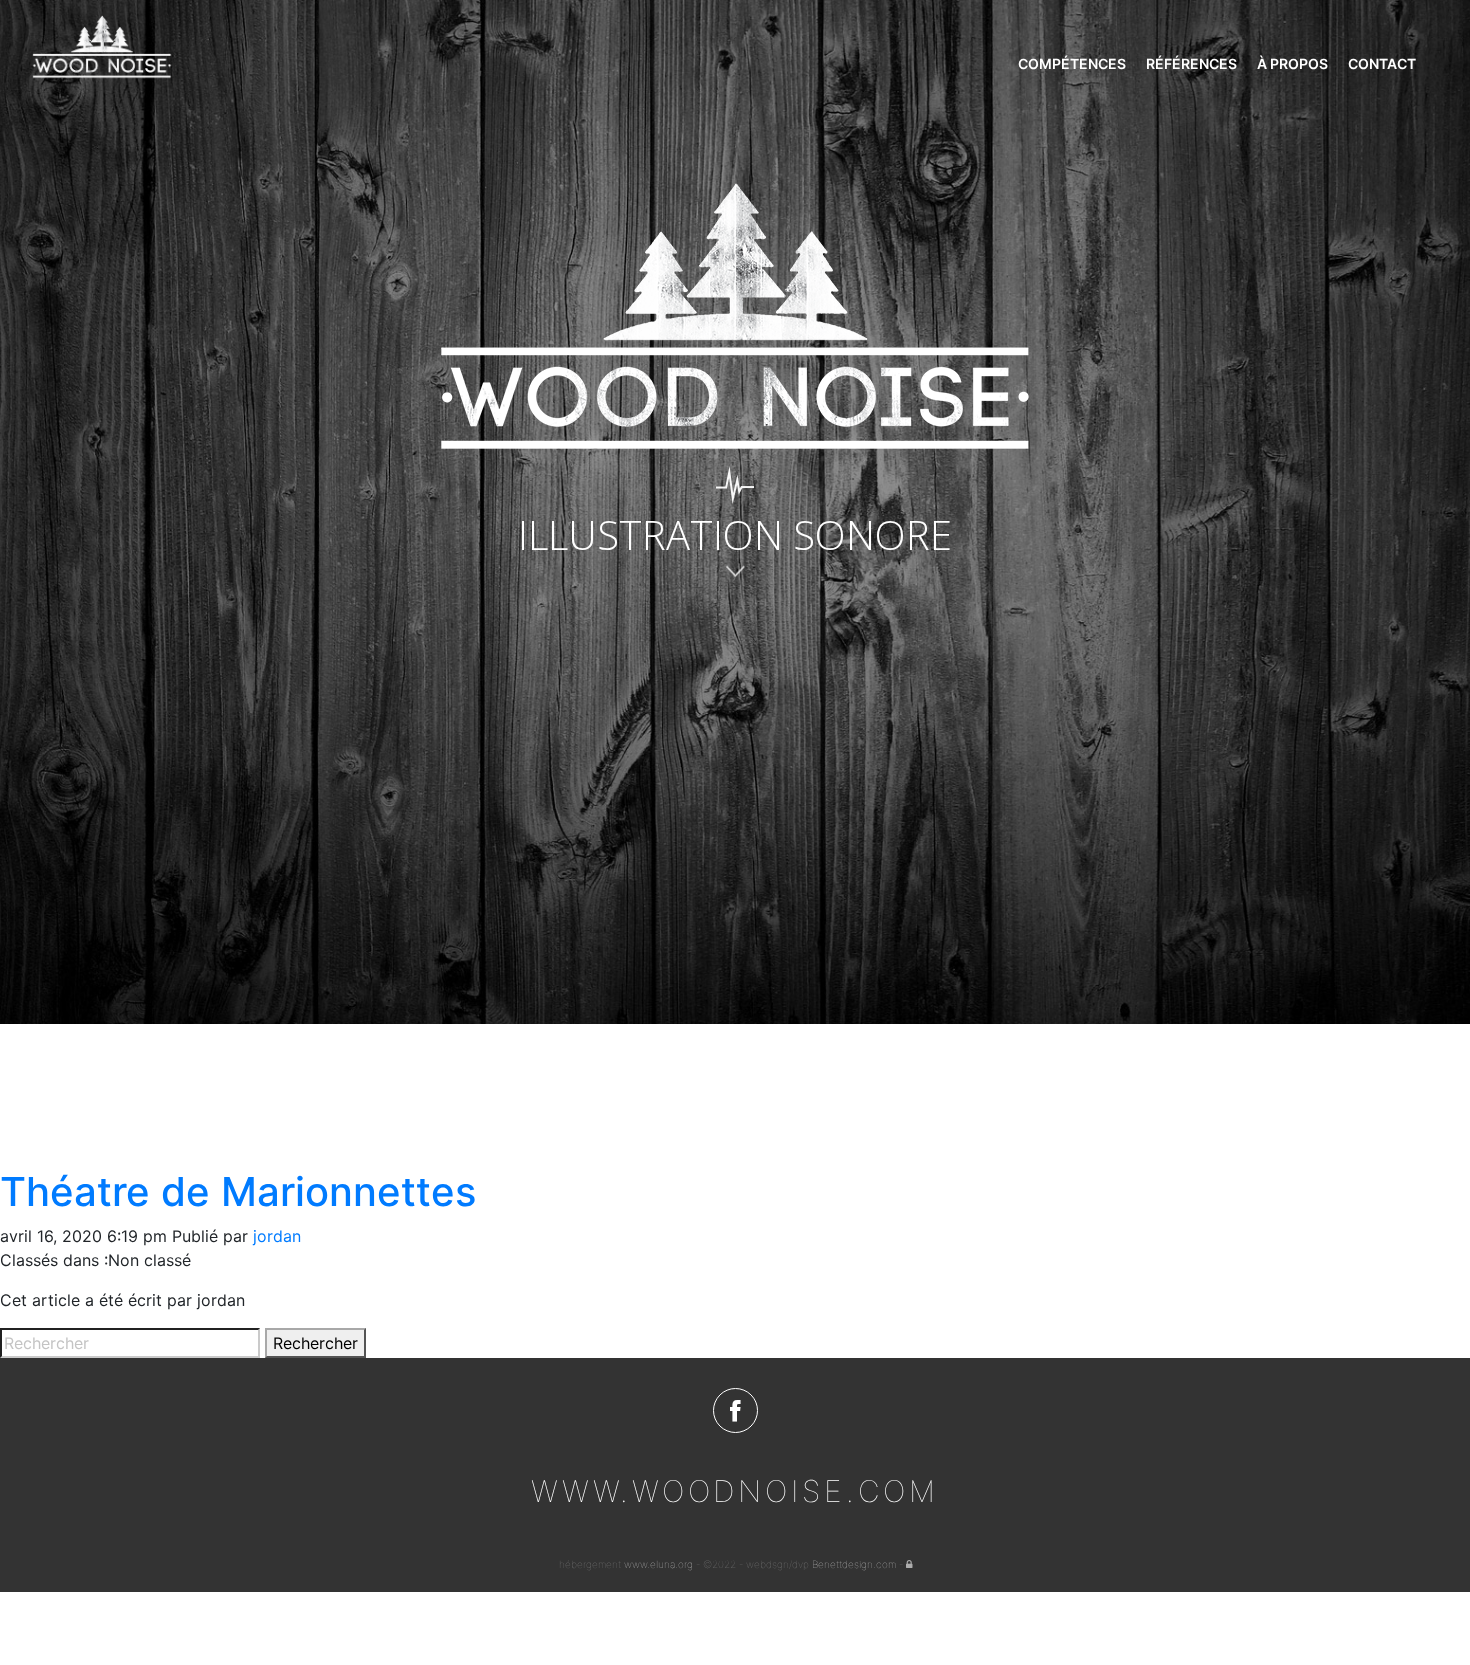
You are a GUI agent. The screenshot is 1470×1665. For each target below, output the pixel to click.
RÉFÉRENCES (1191, 63)
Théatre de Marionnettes (238, 1191)
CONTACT (1382, 63)
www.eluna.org (658, 1564)
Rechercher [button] (315, 1343)
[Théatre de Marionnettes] (250, 1094)
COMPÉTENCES (1072, 63)
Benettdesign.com (854, 1564)
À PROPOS (1292, 63)
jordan (277, 1236)
